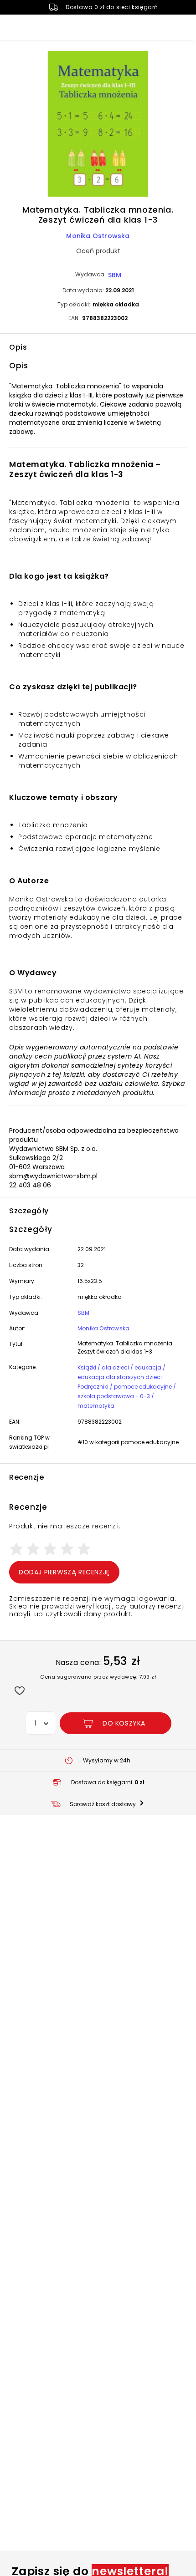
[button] (98, 125)
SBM (115, 275)
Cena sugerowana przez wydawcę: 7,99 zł (98, 1677)
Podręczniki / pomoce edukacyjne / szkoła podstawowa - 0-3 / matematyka (127, 1396)
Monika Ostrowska (98, 236)
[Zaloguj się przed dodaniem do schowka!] (19, 1690)
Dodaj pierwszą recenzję (64, 1572)
